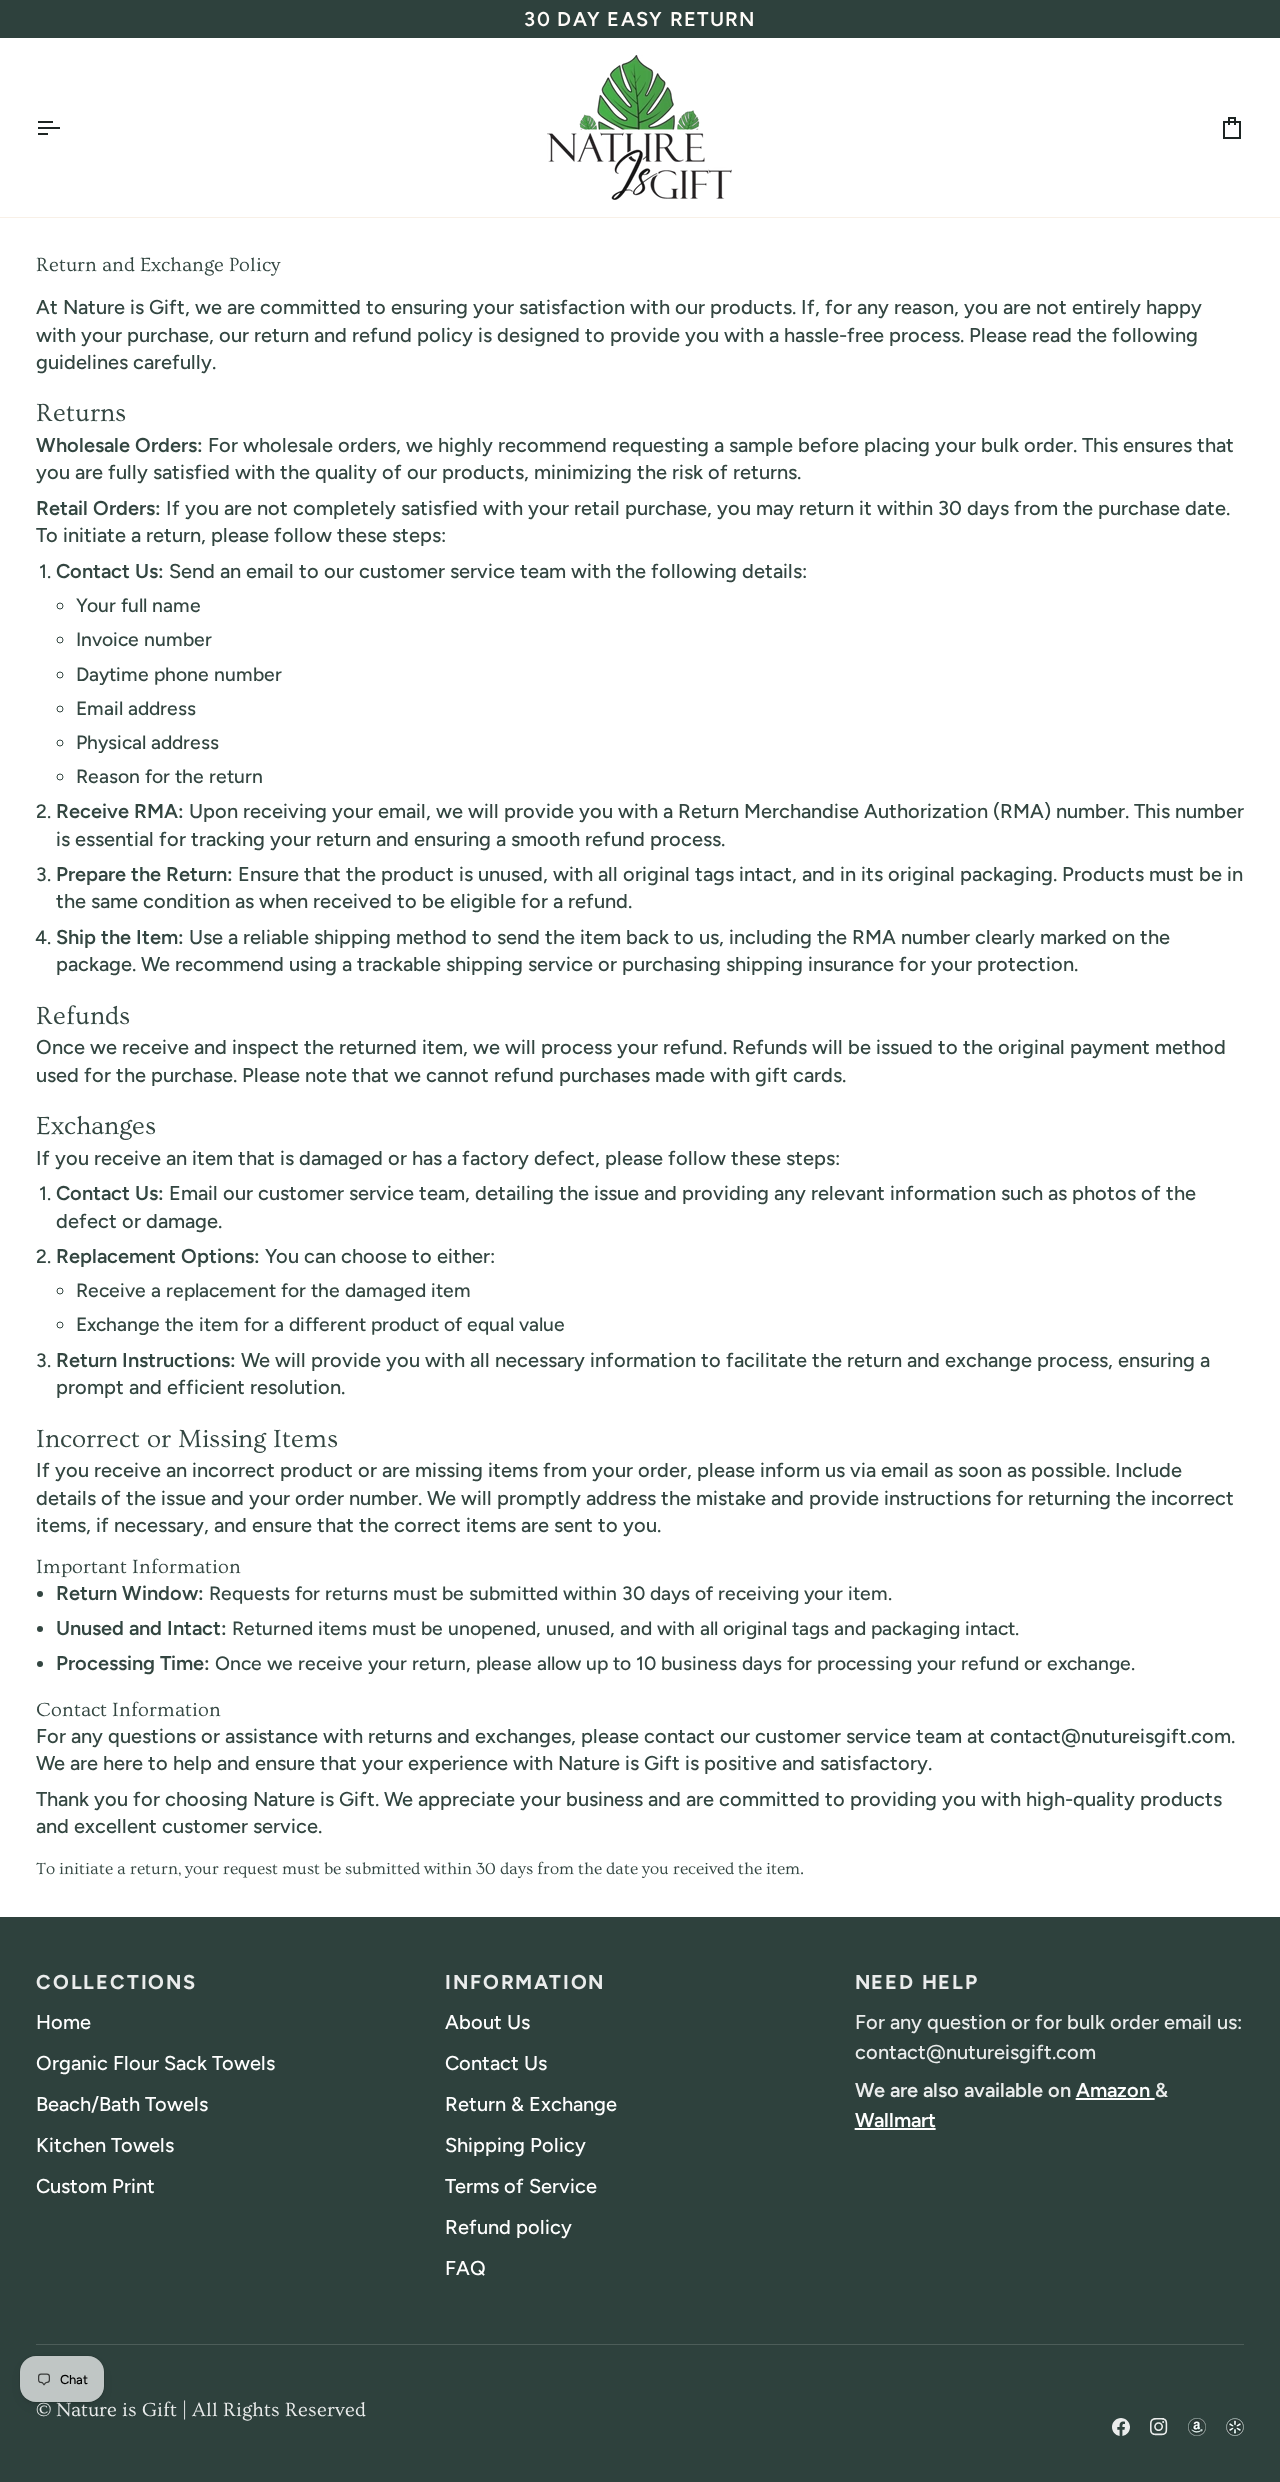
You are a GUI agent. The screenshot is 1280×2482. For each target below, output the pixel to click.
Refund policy (508, 2227)
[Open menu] (66, 127)
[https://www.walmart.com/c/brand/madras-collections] (1235, 2409)
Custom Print (95, 2186)
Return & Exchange (531, 2104)
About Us (487, 2022)
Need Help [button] (917, 1982)
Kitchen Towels (105, 2145)
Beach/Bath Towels (122, 2104)
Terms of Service (521, 2186)
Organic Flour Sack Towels (155, 2063)
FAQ (465, 2268)
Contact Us (496, 2063)
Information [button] (525, 1982)
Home (63, 2022)
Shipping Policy (515, 2145)
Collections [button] (116, 1982)
